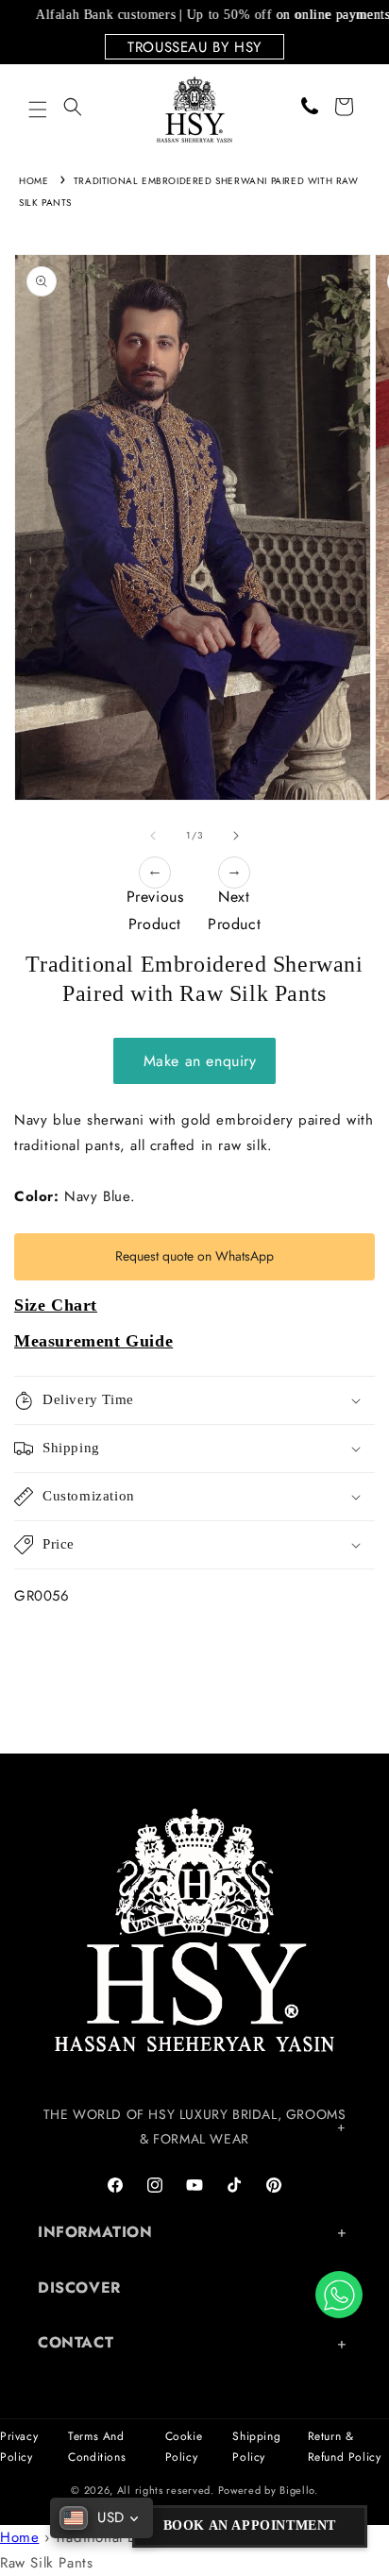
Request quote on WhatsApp (194, 1256)
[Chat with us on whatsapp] (339, 2295)
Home (34, 181)
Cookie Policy (184, 2447)
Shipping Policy (256, 2447)
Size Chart (56, 1305)
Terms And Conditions (97, 2447)
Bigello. (299, 2490)
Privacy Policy (19, 2447)
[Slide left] (153, 836)
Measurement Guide (93, 1341)
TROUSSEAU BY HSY (194, 47)
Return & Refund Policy (345, 2447)
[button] (38, 110)
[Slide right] (236, 836)
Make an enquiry (194, 1061)
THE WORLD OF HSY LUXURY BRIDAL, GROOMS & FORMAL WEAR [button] (195, 2126)
